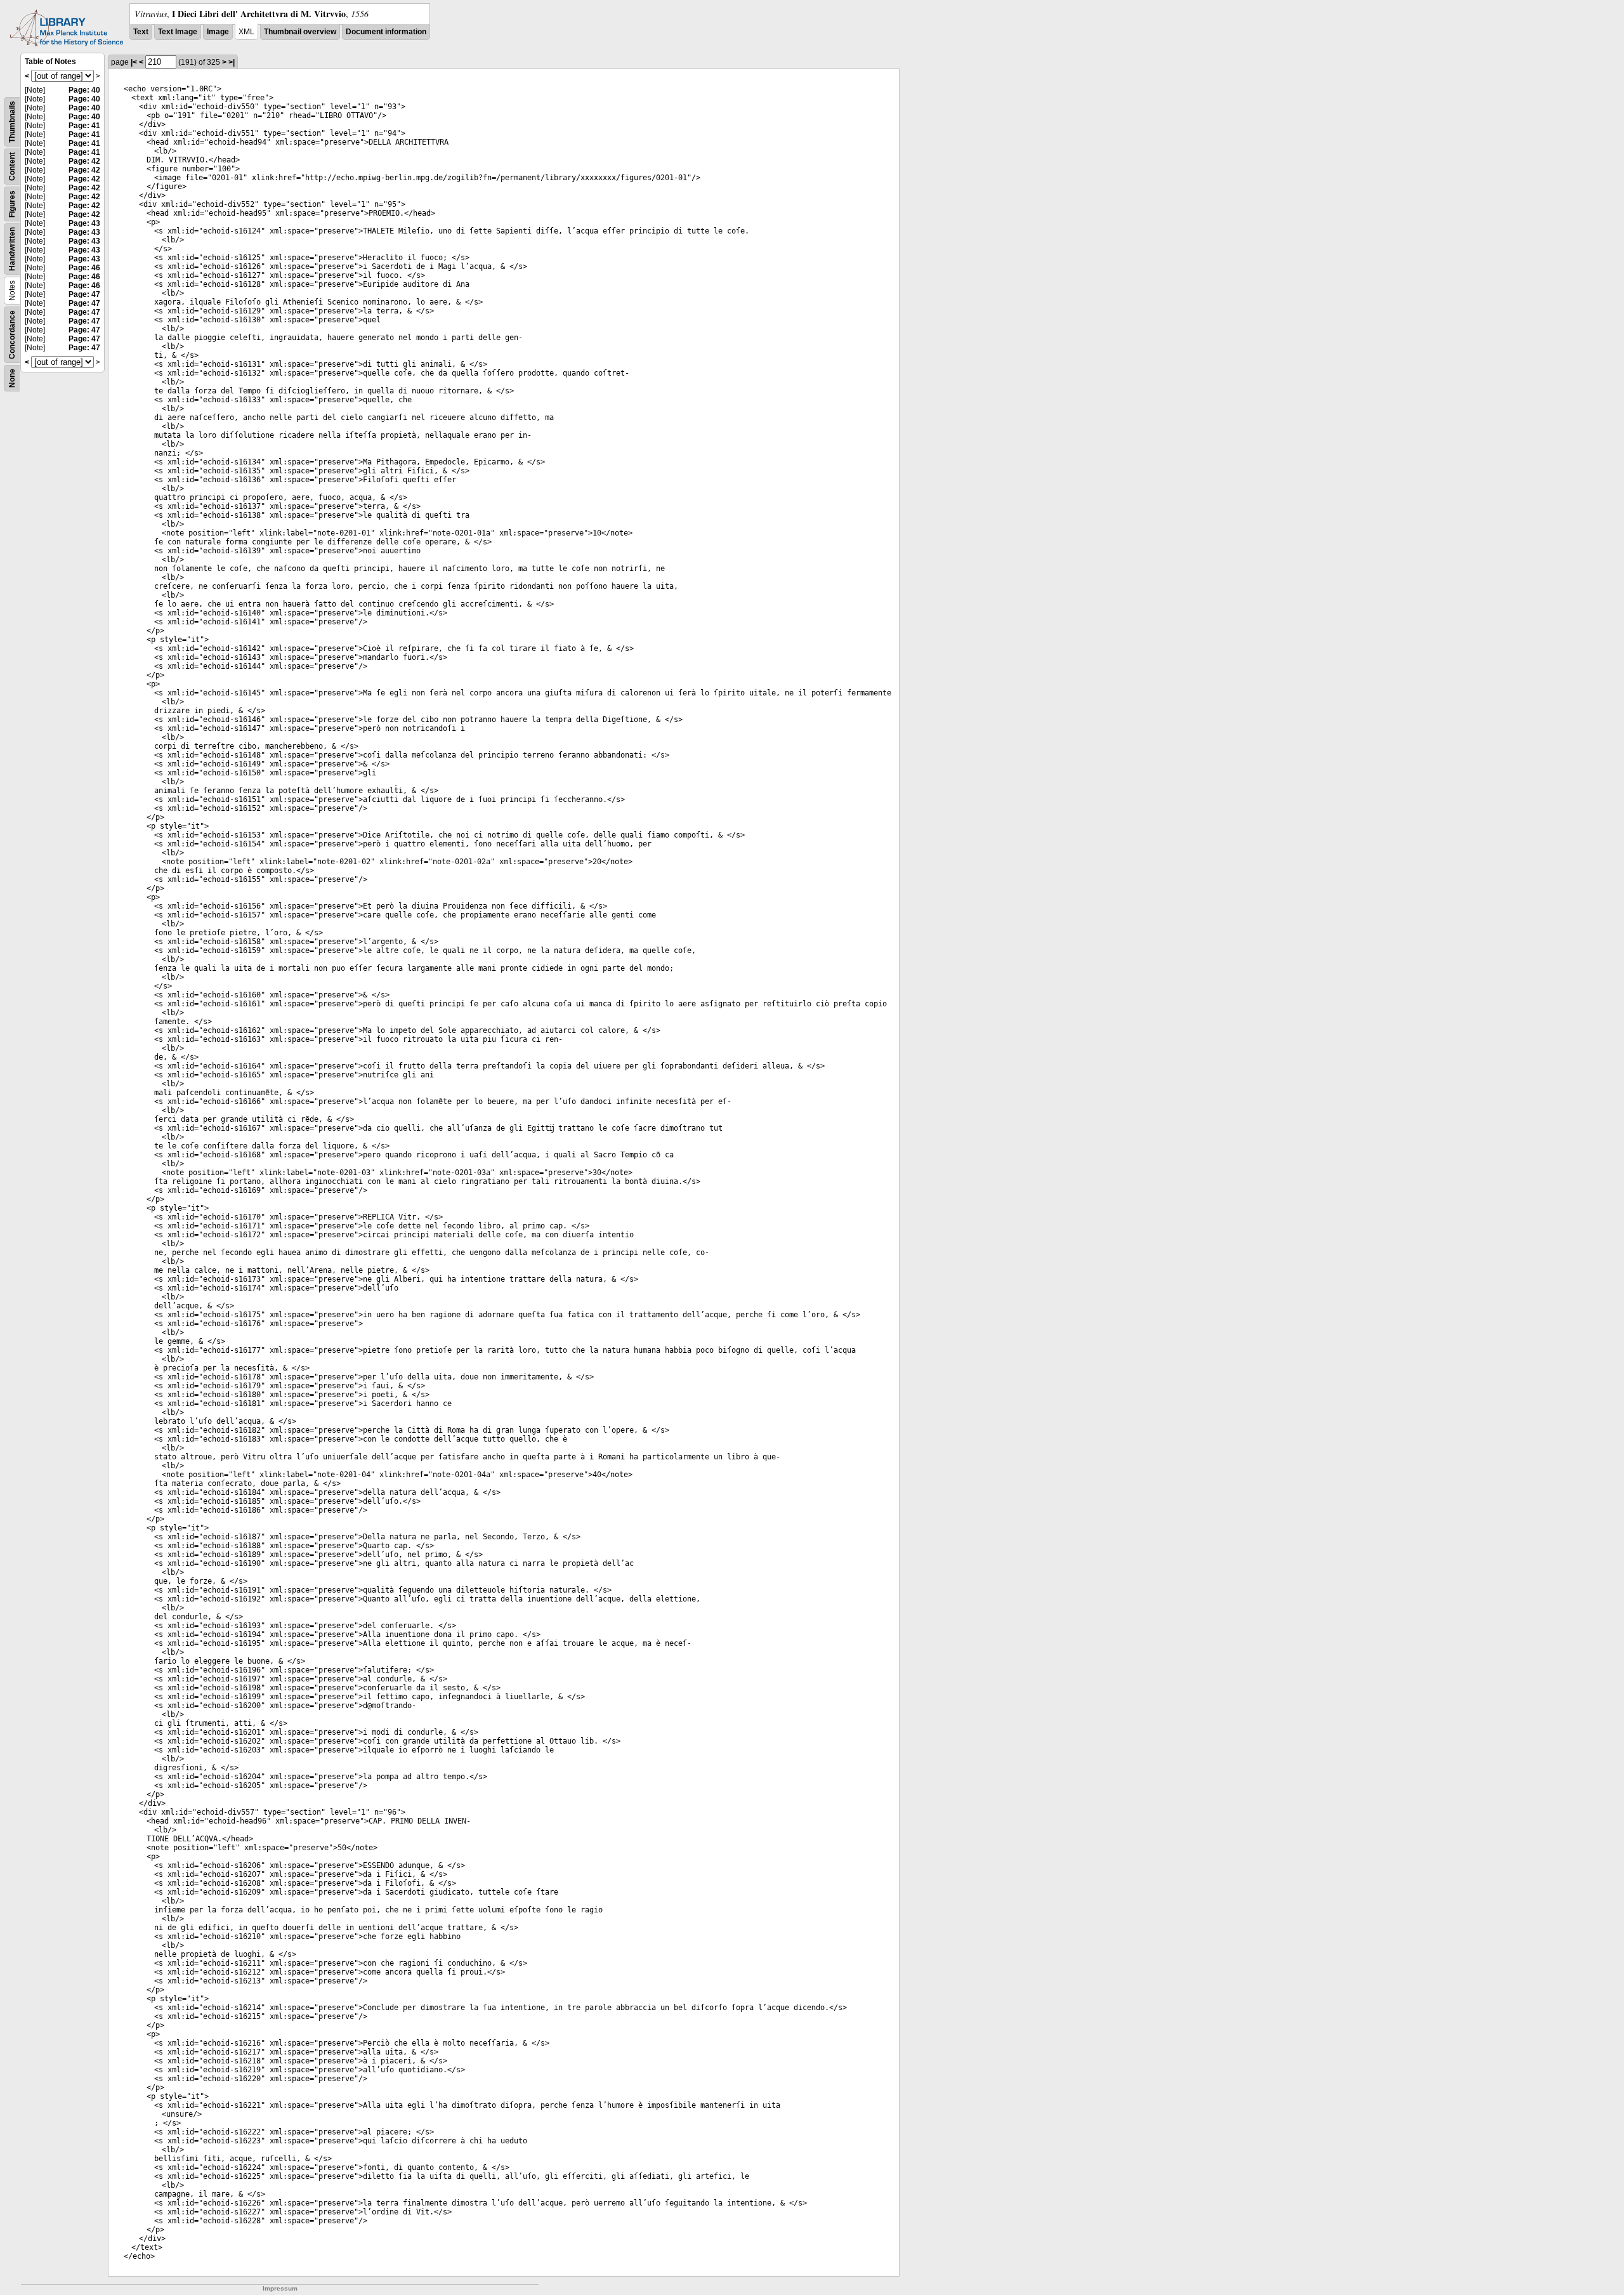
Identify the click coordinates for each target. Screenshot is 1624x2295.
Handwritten (12, 249)
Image (218, 32)
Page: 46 (84, 268)
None (12, 378)
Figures (12, 204)
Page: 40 (84, 90)
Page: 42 (84, 161)
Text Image (178, 32)
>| (232, 62)
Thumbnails (12, 122)
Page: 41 (84, 126)
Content (12, 167)
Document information (386, 32)
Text (141, 32)
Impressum (280, 2288)
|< (134, 62)
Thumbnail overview (300, 32)
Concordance (12, 335)
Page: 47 (84, 294)
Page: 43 (84, 223)
